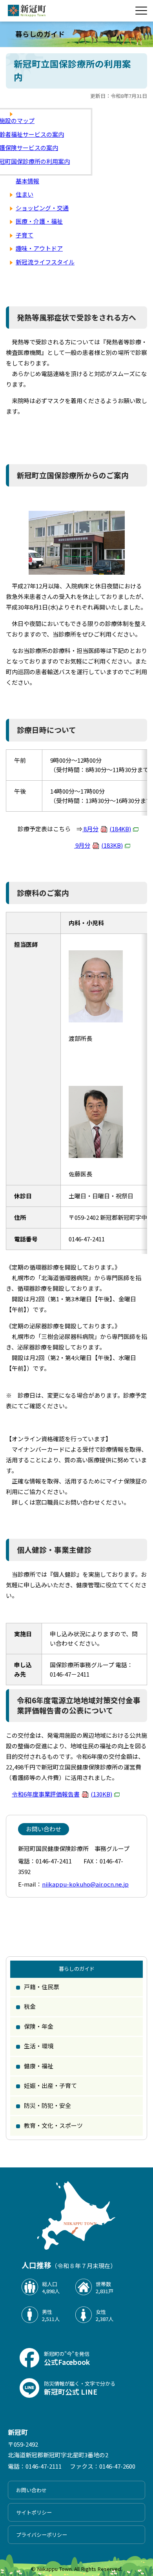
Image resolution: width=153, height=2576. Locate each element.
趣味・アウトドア (39, 248)
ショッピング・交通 (42, 208)
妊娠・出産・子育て (50, 2085)
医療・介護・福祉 (39, 221)
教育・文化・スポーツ (53, 2125)
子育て (25, 235)
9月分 (98, 845)
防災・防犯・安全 (47, 2105)
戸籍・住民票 (42, 1987)
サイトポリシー (34, 2512)
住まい (25, 194)
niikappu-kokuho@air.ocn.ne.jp (85, 1884)
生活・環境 (39, 2046)
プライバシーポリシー (42, 2535)
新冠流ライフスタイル (45, 262)
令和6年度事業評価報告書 (62, 1794)
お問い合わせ (31, 2490)
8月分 (107, 829)
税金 (30, 2006)
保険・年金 (39, 2026)
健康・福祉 (39, 2066)
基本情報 (27, 181)
